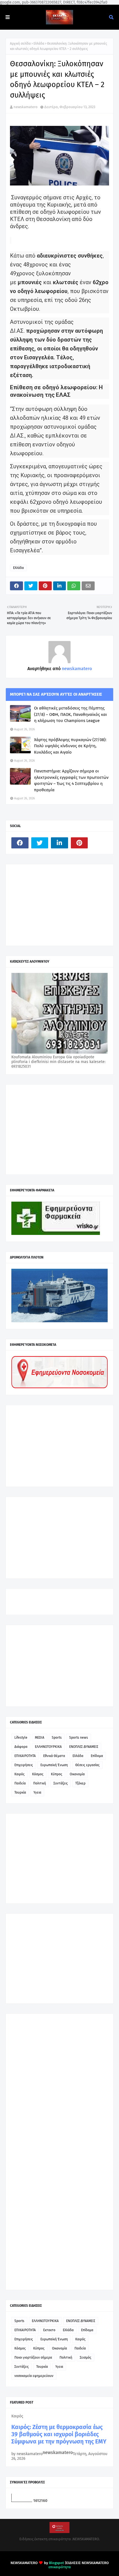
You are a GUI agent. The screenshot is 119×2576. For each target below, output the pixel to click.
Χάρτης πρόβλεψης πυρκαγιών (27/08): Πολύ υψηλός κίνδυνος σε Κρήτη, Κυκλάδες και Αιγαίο (70, 746)
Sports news (79, 1738)
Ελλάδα (39, 44)
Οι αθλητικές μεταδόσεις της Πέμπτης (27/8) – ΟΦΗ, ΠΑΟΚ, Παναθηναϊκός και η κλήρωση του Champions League (70, 714)
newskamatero (26, 107)
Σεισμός (86, 2358)
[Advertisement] (53, 904)
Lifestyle (21, 1738)
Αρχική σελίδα (20, 44)
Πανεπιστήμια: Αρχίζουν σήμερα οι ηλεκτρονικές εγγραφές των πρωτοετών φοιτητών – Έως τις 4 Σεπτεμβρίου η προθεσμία (71, 780)
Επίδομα (97, 1756)
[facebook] (20, 843)
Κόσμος (38, 1774)
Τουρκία (20, 1792)
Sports (57, 1738)
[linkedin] (59, 843)
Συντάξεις (61, 1783)
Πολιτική (40, 1783)
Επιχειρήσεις (24, 1765)
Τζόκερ (80, 1783)
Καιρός (20, 1774)
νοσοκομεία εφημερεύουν (34, 2376)
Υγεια (37, 1792)
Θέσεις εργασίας (87, 1765)
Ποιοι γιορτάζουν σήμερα (33, 2358)
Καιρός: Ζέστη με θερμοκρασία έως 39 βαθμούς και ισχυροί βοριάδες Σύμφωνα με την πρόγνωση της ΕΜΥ (59, 2434)
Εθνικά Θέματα (54, 1756)
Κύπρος (57, 1774)
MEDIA (40, 1738)
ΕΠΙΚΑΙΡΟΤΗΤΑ (25, 1756)
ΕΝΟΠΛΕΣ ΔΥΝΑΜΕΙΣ (84, 1747)
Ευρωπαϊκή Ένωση (54, 1765)
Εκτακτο (49, 2330)
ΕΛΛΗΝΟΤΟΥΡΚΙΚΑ (48, 1747)
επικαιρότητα (60, 2567)
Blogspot (56, 2563)
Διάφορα (21, 1747)
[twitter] (40, 843)
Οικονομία (77, 1774)
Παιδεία (20, 1783)
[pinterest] (79, 843)
